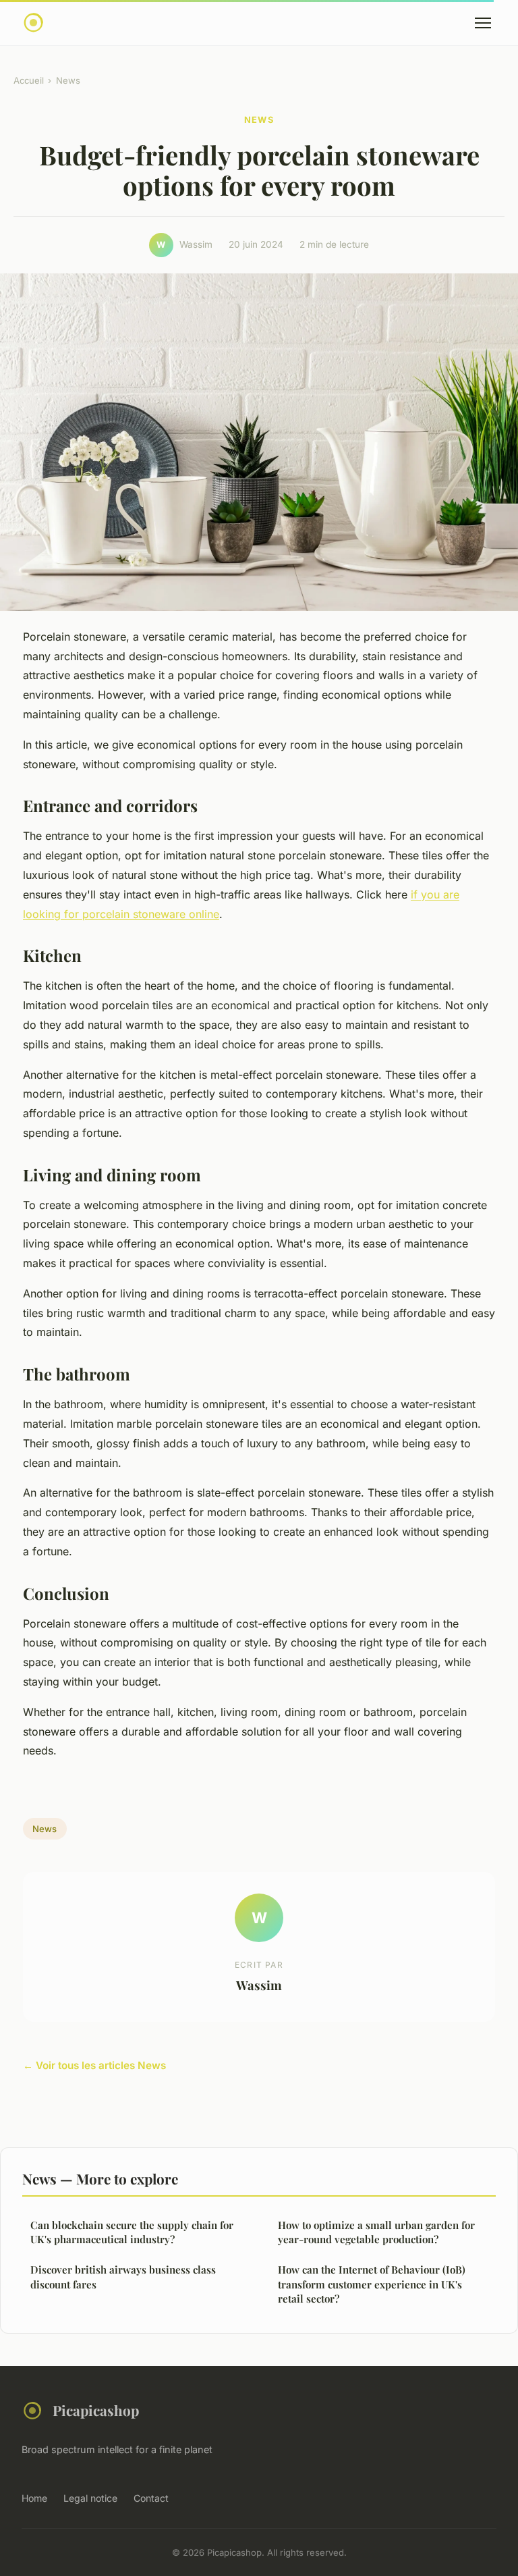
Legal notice (90, 2498)
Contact (151, 2498)
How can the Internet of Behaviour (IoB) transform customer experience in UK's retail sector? (372, 2284)
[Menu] (483, 23)
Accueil (29, 80)
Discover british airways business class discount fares (123, 2277)
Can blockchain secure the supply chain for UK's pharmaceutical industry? (132, 2232)
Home (34, 2498)
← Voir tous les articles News (94, 2065)
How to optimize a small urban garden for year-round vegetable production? (376, 2232)
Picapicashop (96, 2410)
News (68, 80)
